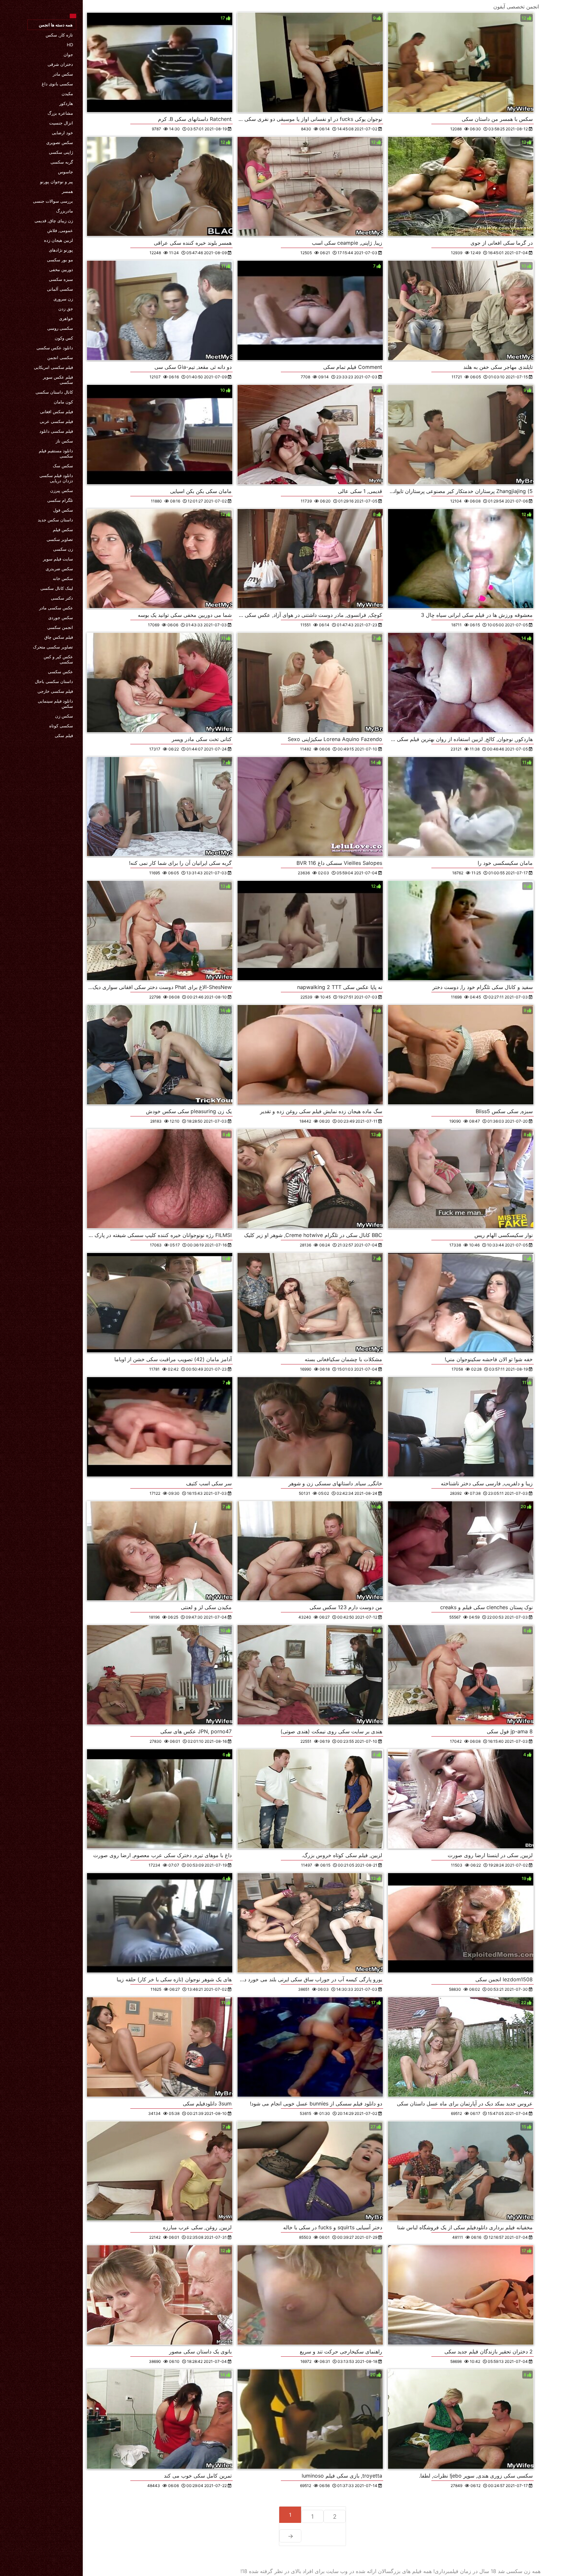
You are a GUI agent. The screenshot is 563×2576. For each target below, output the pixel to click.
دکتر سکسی (62, 598)
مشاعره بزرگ (60, 113)
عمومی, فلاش (60, 230)
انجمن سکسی (60, 627)
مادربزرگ (65, 211)
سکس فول (63, 510)
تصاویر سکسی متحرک (53, 647)
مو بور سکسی (60, 260)
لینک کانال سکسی (57, 588)
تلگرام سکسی (60, 500)
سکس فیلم (63, 530)
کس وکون (64, 338)
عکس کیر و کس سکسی (58, 659)
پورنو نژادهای (61, 250)
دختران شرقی (60, 64)
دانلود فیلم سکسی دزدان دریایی (56, 478)
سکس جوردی (61, 618)
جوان (68, 54)
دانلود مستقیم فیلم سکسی (56, 453)
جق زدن (66, 309)
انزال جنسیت (61, 123)
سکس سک (63, 466)
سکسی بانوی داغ (57, 84)
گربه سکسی (62, 162)
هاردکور (66, 103)
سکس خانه (63, 578)
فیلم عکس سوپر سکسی (58, 380)
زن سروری (63, 299)
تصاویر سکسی (60, 539)
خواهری (66, 318)
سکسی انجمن (60, 357)
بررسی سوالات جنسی (53, 201)
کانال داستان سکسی (54, 392)
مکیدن (67, 94)
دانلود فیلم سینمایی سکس (55, 704)
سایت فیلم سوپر (58, 559)
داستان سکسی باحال (54, 681)
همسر (67, 191)
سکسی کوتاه (61, 726)
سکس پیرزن (62, 490)
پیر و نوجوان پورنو (57, 182)
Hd (70, 45)
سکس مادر (63, 74)
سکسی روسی (60, 328)
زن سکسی (63, 549)
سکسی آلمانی (60, 289)
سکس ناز (64, 441)
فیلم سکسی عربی (56, 421)
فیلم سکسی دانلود (56, 431)
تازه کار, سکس (59, 35)
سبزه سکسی (61, 279)
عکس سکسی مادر (56, 608)
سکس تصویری (60, 142)
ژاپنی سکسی (61, 152)
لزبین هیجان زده (58, 240)
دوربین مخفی (61, 269)
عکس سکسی (60, 672)
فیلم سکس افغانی (57, 412)
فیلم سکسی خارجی (55, 691)
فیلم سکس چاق (59, 637)
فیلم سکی (64, 735)
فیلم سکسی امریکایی (53, 367)
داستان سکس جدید (55, 520)
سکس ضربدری (59, 569)
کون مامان (63, 402)
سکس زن (64, 716)
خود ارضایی (62, 133)
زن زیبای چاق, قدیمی (54, 221)
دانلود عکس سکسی (55, 348)
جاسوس (65, 172)
